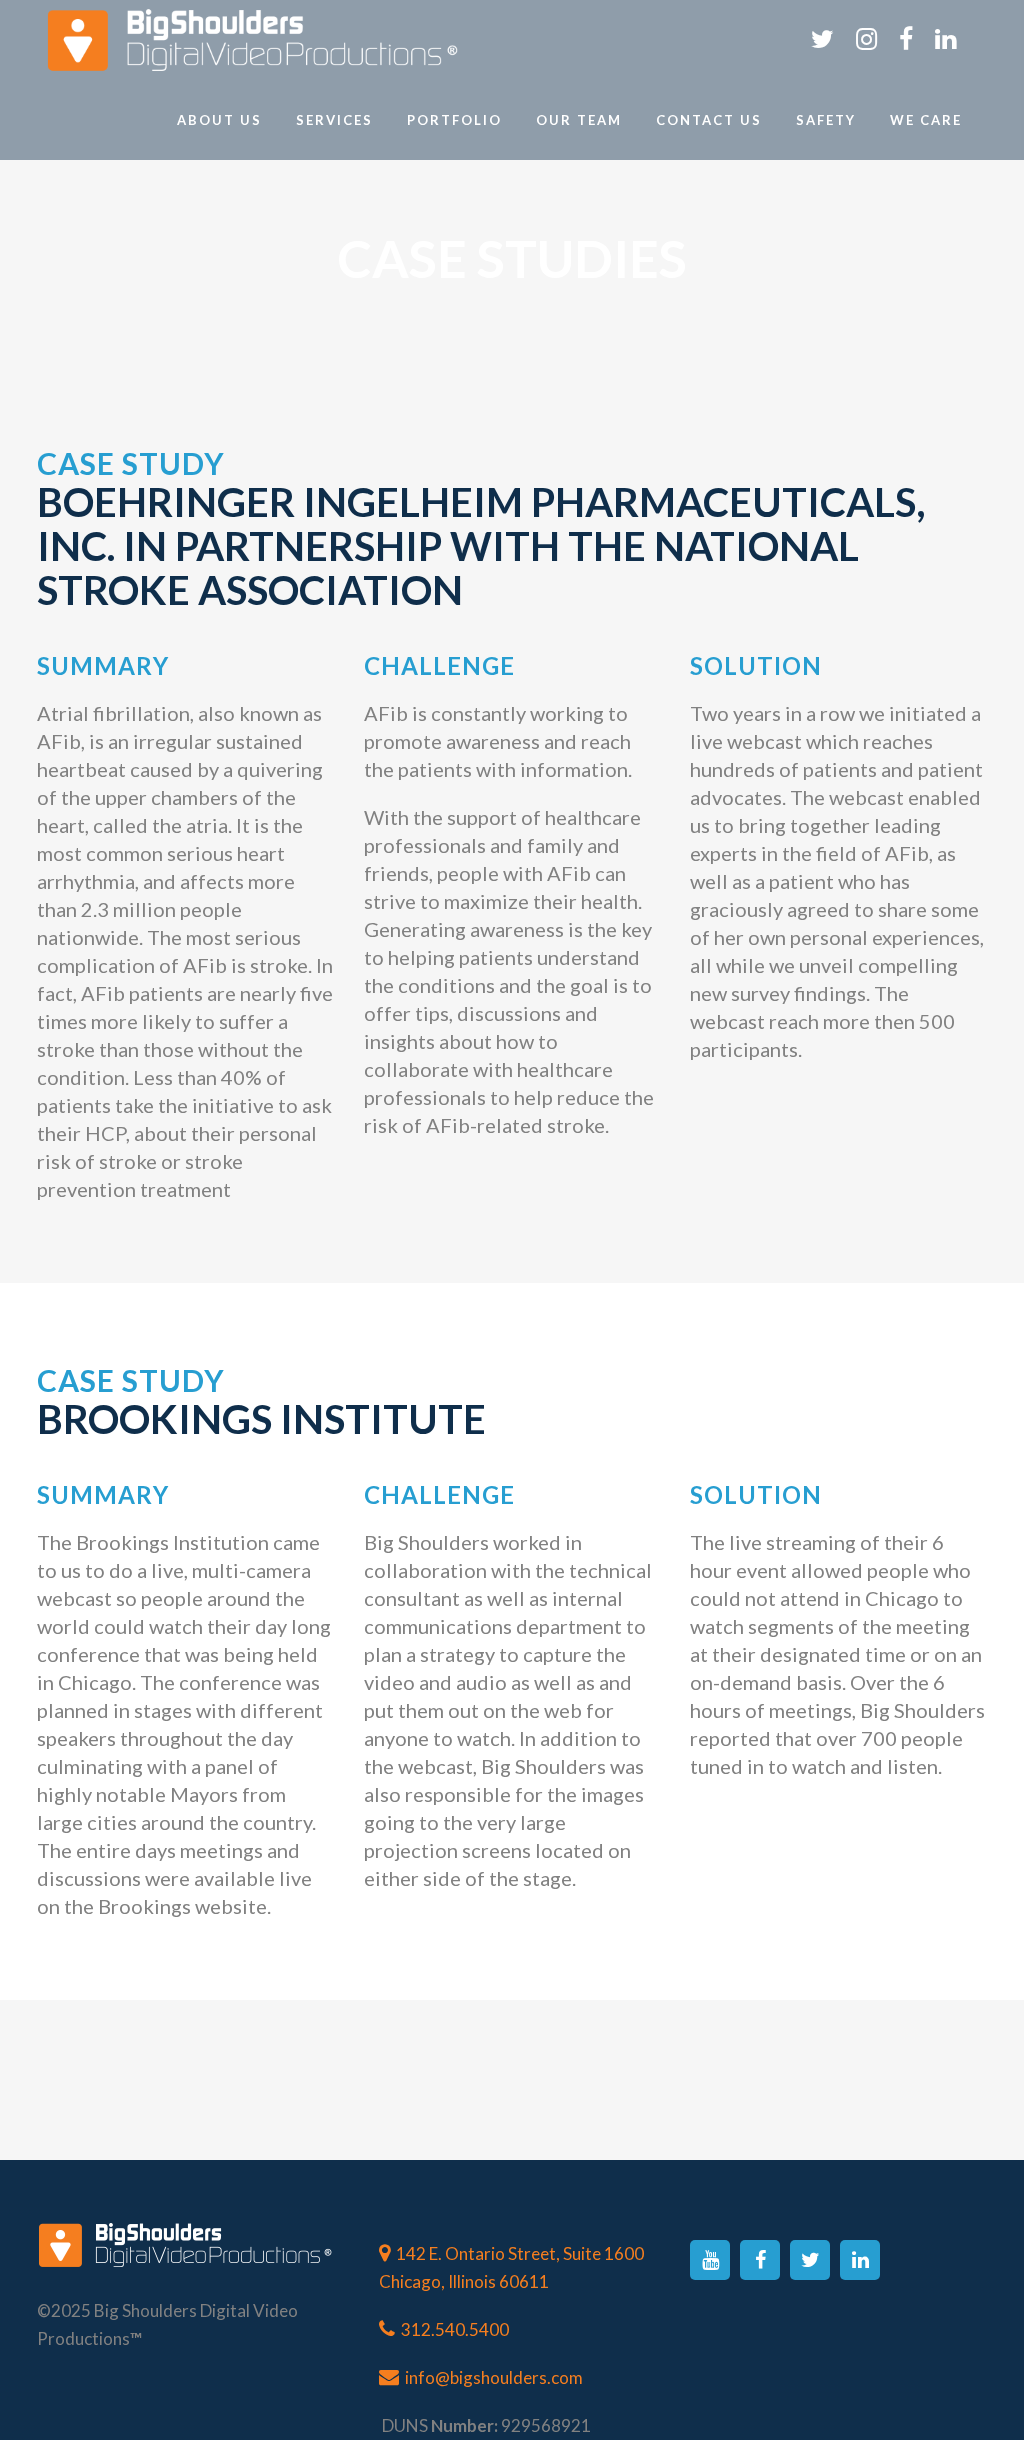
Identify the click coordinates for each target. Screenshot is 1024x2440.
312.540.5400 (455, 2329)
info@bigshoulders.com (494, 2377)
